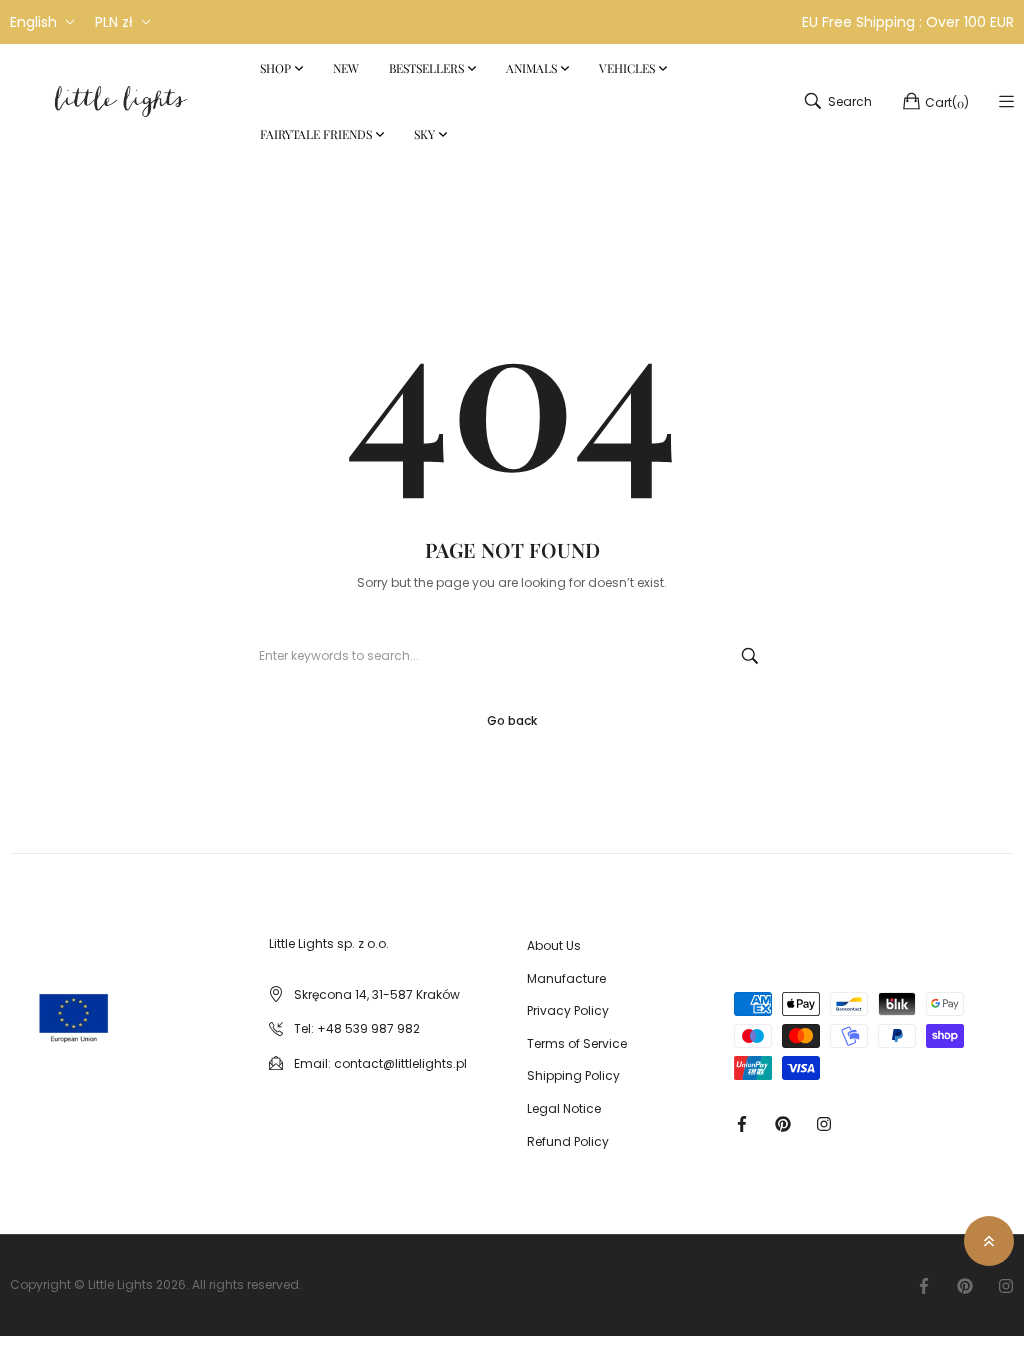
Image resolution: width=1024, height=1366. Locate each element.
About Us (554, 945)
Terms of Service (577, 1043)
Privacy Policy (568, 1010)
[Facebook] (742, 1123)
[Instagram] (824, 1123)
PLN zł (114, 22)
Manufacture (566, 978)
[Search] (750, 656)
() (947, 102)
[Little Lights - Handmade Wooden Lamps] (35, 999)
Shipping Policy (573, 1075)
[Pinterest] (783, 1123)
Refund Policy (568, 1141)
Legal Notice (564, 1108)
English (33, 22)
